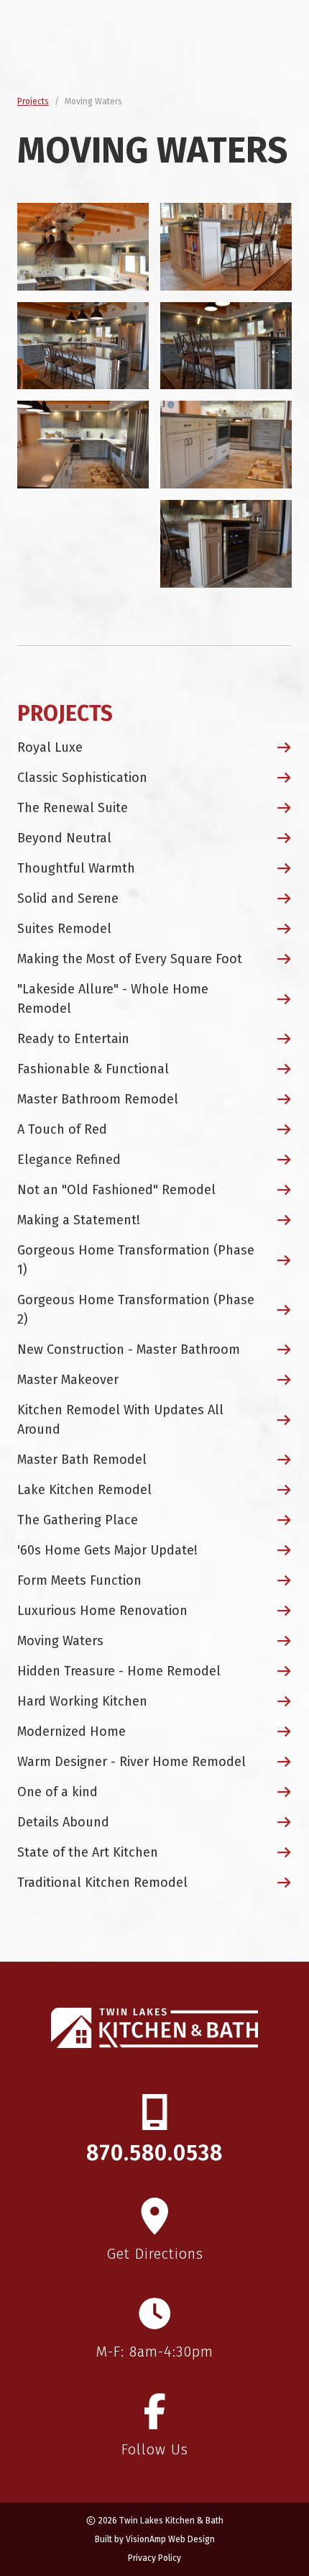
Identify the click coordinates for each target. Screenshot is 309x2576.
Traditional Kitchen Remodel (102, 1883)
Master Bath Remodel (82, 1460)
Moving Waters (60, 1641)
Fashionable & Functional (93, 1069)
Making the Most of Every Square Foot (130, 959)
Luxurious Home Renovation (102, 1611)
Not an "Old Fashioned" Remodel (116, 1190)
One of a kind (57, 1792)
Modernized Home (72, 1731)
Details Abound (63, 1822)
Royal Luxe (50, 747)
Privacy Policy (154, 2558)
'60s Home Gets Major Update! (107, 1550)
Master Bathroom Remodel (98, 1099)
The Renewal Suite (73, 808)
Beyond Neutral (64, 838)
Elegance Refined (69, 1160)
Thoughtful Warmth (76, 868)
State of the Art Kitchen (88, 1852)
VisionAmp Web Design (170, 2539)
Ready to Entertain (73, 1039)
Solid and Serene (68, 898)
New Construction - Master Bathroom (129, 1350)
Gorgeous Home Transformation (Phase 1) (136, 1260)
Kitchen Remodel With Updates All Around (120, 1420)
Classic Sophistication (82, 778)
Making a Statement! (79, 1220)
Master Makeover (68, 1380)
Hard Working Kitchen (82, 1701)
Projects (33, 101)
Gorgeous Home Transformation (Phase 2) (136, 1310)
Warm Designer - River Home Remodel (132, 1762)
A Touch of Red (62, 1129)
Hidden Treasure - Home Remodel (119, 1671)
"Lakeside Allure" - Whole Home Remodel (113, 999)
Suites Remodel (64, 929)
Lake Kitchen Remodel (84, 1490)
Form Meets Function (79, 1580)
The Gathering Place (78, 1520)
